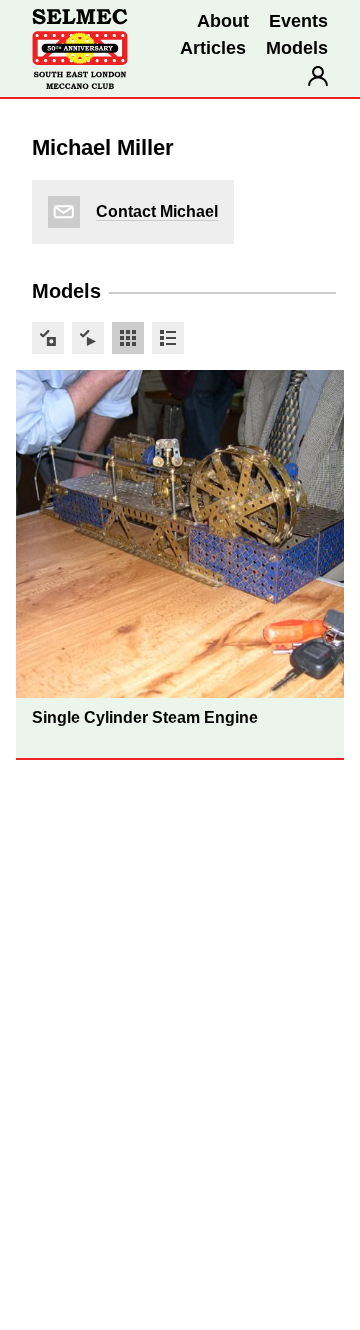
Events (298, 21)
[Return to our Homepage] (80, 49)
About (223, 21)
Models (297, 48)
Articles (213, 48)
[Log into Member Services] (318, 76)
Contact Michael (157, 211)
